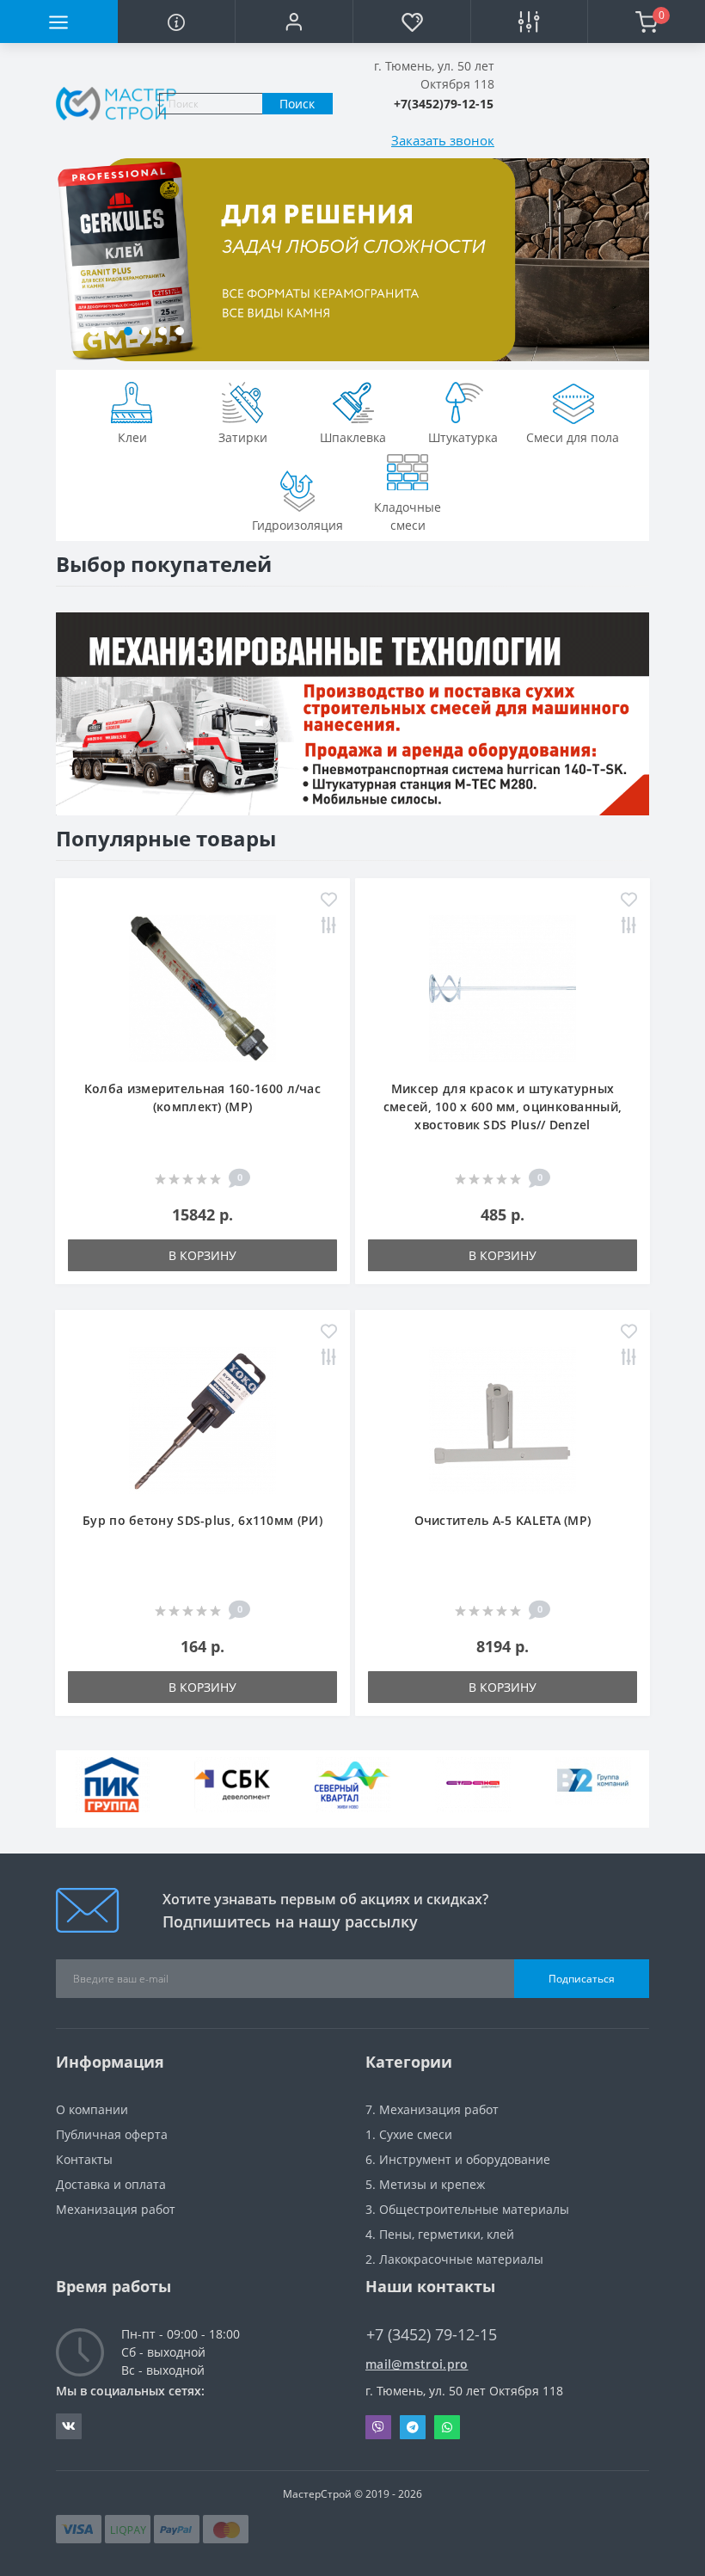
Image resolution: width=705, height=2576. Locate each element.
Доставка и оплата (111, 2184)
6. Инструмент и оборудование (458, 2159)
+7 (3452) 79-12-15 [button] (432, 2335)
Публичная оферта (112, 2134)
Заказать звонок (443, 140)
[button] (294, 22)
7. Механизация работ (432, 2109)
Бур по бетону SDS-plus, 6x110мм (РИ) (202, 1520)
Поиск (297, 104)
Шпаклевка (353, 437)
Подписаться (582, 1979)
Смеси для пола (573, 437)
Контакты (84, 2159)
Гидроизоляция (297, 525)
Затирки (243, 437)
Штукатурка (463, 437)
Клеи (132, 437)
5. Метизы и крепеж (425, 2184)
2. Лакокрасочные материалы (454, 2259)
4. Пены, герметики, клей (440, 2234)
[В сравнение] (329, 927)
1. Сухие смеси (409, 2134)
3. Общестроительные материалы (467, 2209)
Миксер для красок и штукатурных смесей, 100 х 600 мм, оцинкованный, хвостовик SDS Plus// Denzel (503, 1107)
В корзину (202, 1255)
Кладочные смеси (408, 516)
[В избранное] (329, 901)
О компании (92, 2109)
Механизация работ (116, 2209)
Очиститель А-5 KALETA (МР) (503, 1520)
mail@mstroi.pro (417, 2364)
